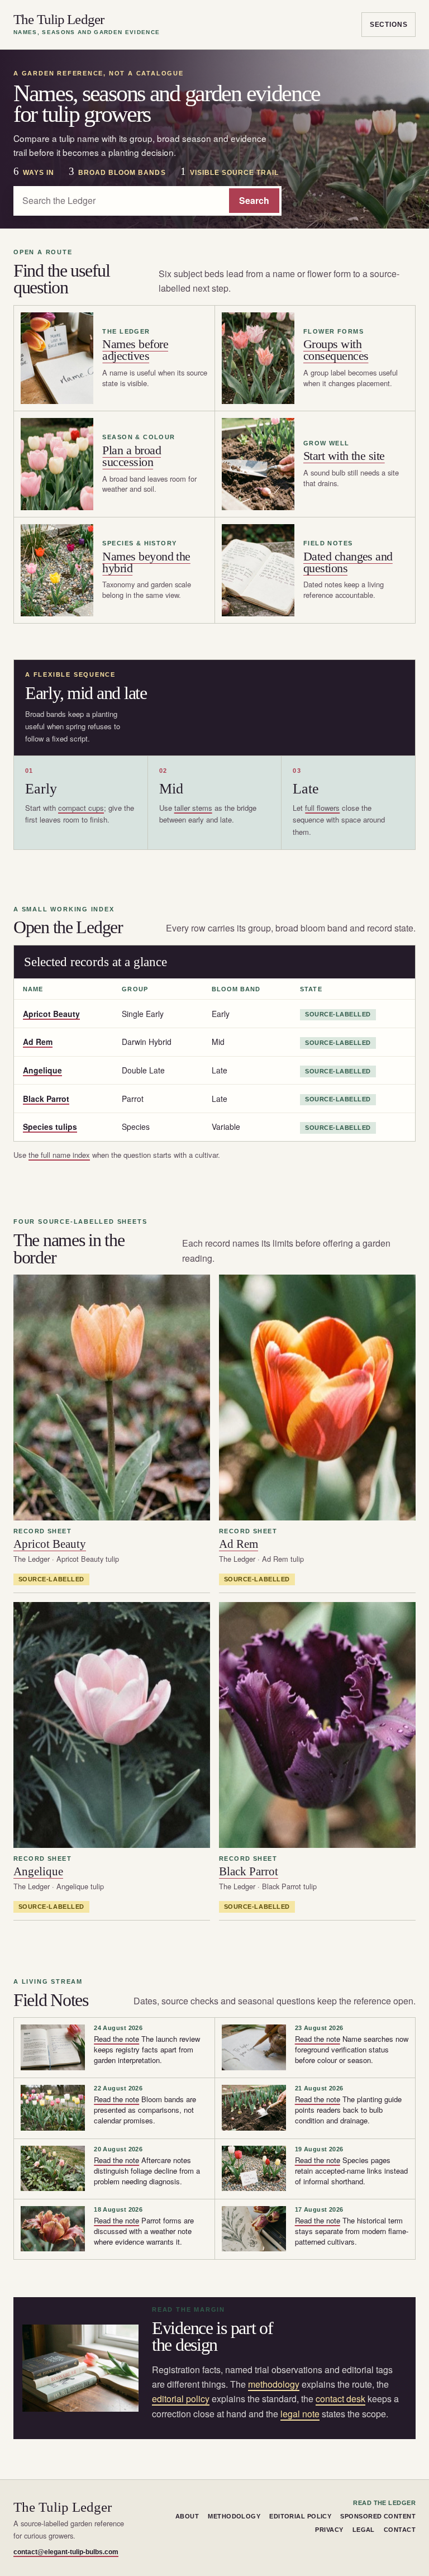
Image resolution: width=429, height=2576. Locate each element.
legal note (300, 2414)
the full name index (59, 1155)
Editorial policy (300, 2516)
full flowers (322, 808)
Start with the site (344, 456)
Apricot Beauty (51, 1014)
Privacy (329, 2530)
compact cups (81, 808)
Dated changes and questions (348, 562)
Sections (389, 25)
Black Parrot (46, 1099)
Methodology (234, 2516)
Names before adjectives (135, 350)
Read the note (116, 2039)
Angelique (42, 1070)
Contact (400, 2530)
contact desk (340, 2399)
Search (254, 200)
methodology (274, 2384)
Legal (364, 2530)
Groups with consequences (336, 350)
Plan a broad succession (132, 456)
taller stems (193, 808)
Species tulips (50, 1127)
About (187, 2516)
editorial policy (181, 2399)
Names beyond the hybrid (146, 562)
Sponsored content (378, 2516)
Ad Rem (38, 1042)
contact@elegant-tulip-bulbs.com (66, 2552)
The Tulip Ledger (87, 24)
